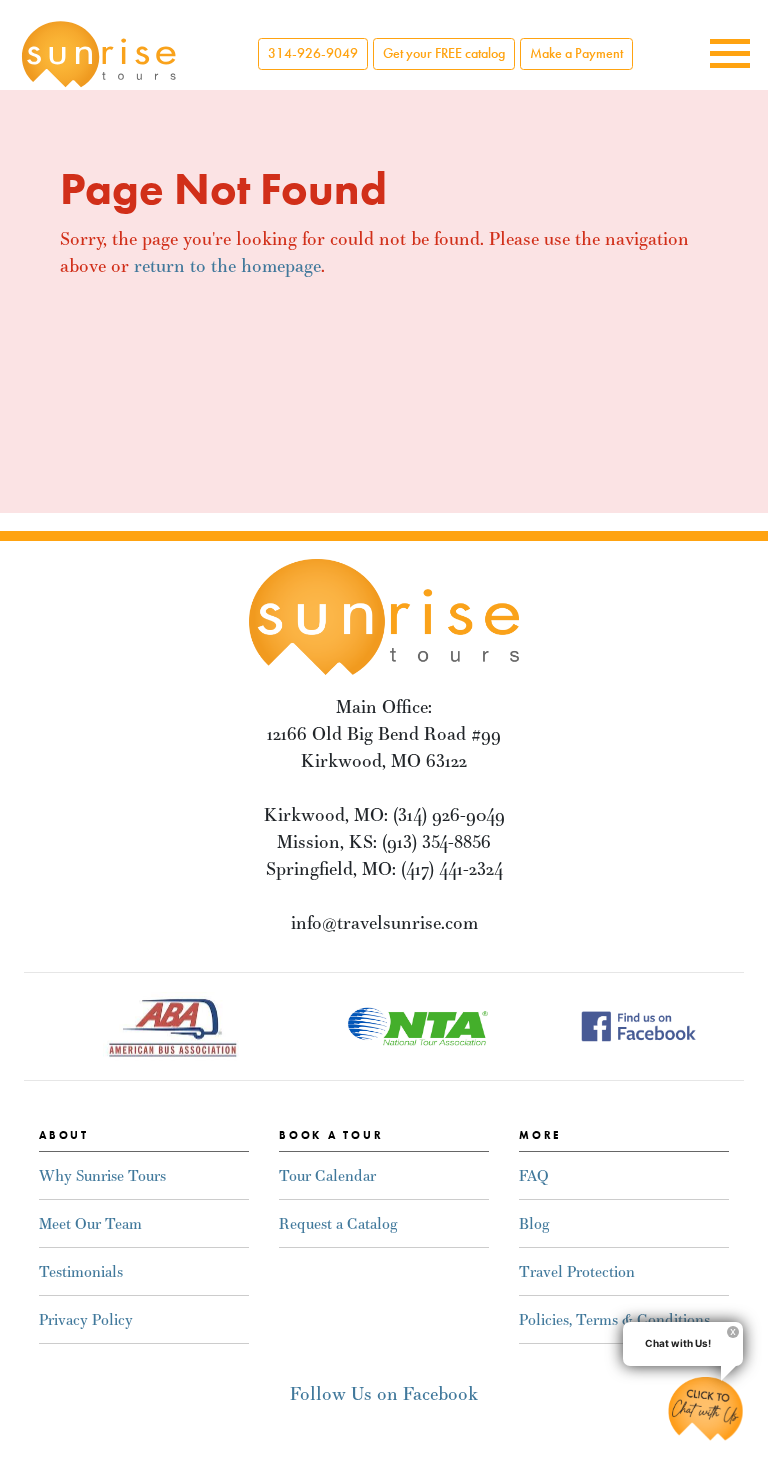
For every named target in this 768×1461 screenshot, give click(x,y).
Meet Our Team (90, 1223)
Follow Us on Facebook (384, 1393)
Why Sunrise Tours (102, 1175)
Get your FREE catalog (444, 53)
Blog (534, 1223)
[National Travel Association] (418, 1024)
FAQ (534, 1175)
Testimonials (81, 1271)
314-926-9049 (313, 53)
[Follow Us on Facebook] (639, 1024)
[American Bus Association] (172, 1024)
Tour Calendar (327, 1175)
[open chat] (705, 1408)
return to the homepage (227, 265)
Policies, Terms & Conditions (614, 1319)
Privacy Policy (86, 1319)
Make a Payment (576, 53)
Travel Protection (577, 1271)
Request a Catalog (338, 1223)
